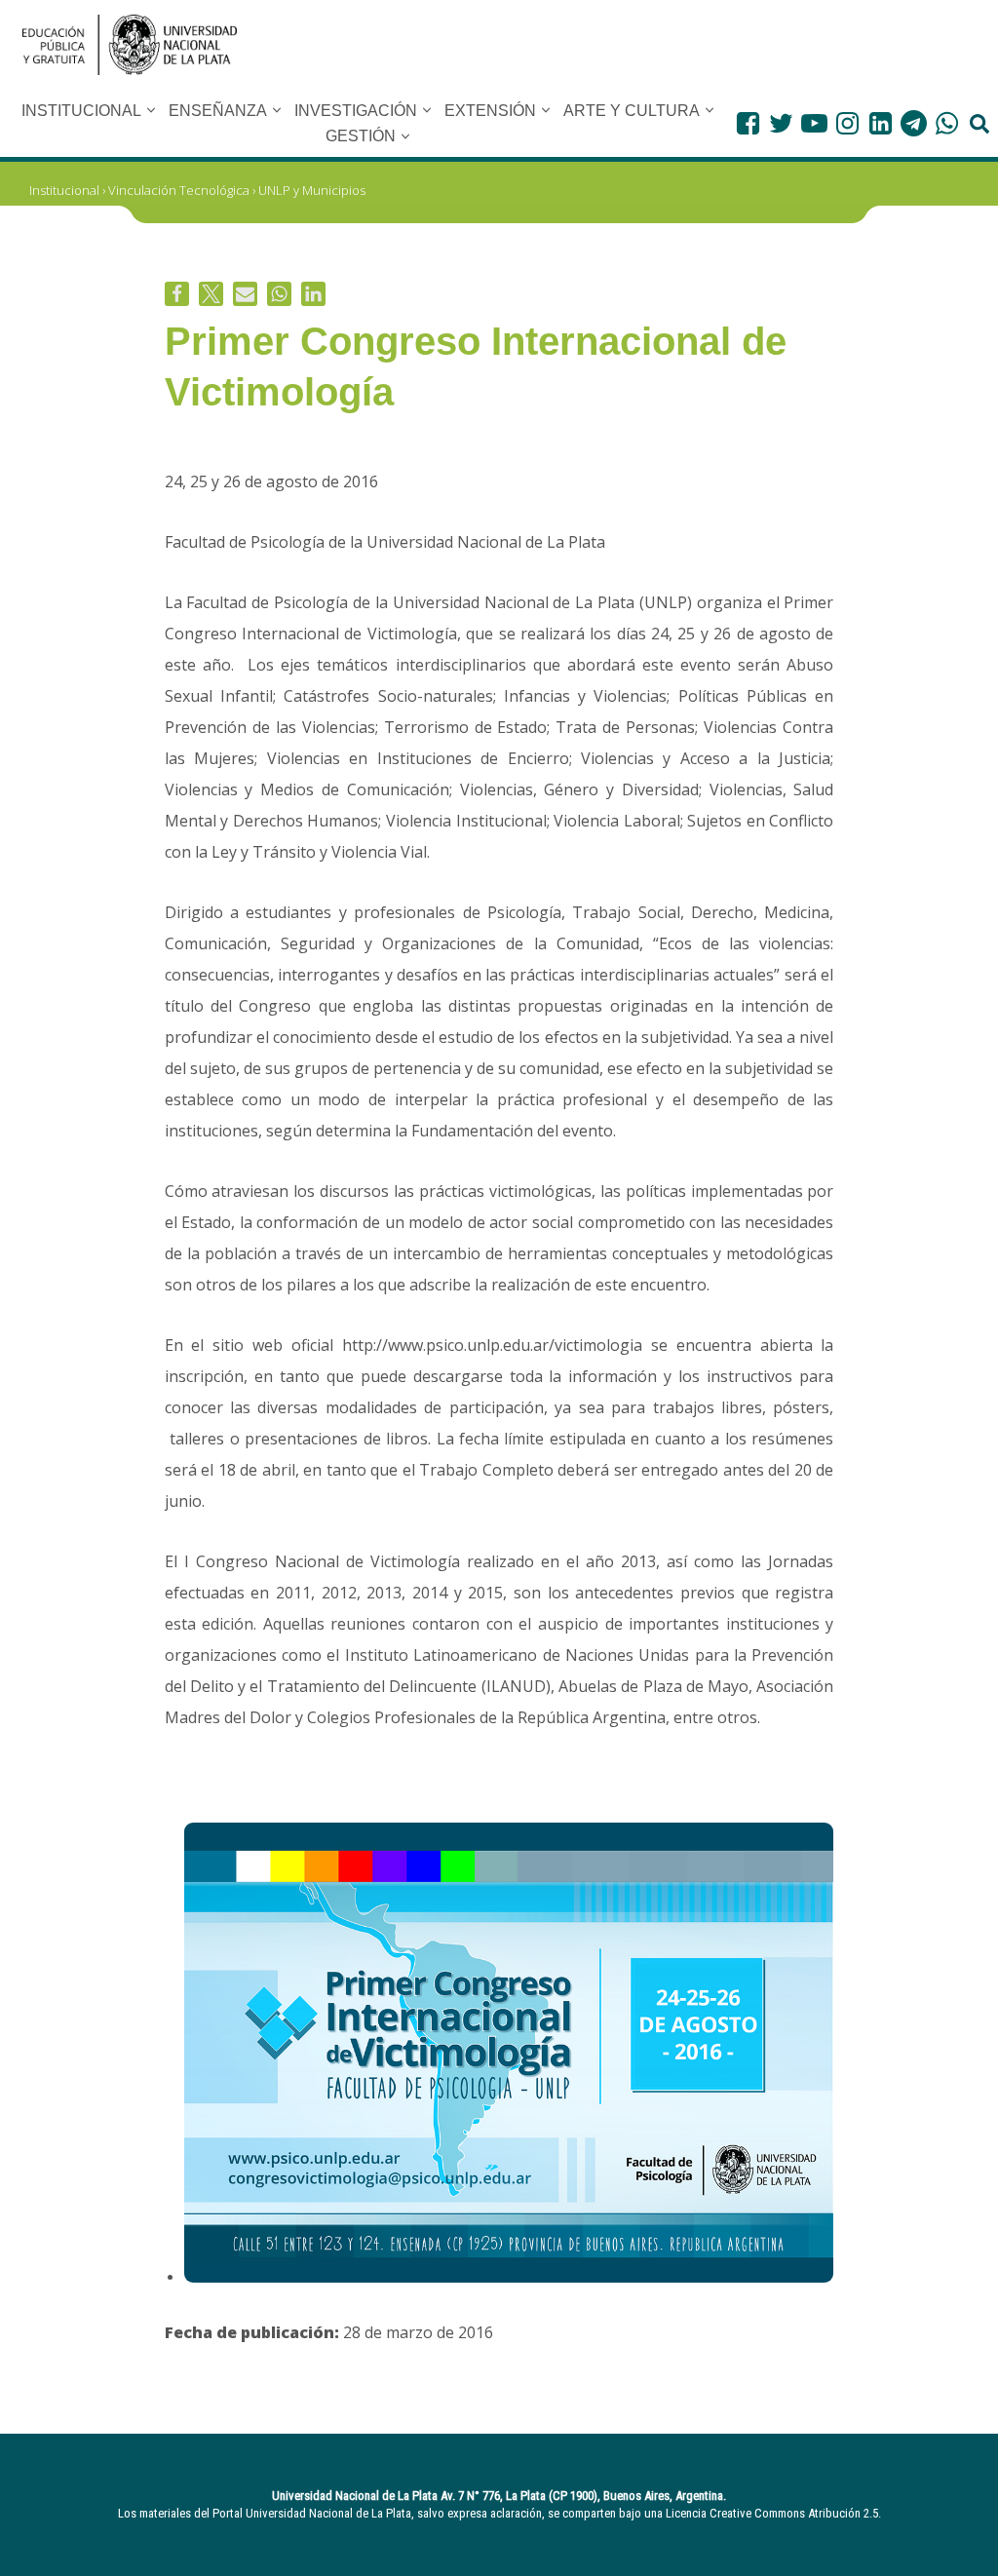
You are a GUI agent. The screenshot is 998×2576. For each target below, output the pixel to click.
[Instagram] (847, 123)
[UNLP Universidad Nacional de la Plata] (130, 45)
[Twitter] (781, 123)
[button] (151, 110)
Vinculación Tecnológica (179, 190)
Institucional (64, 190)
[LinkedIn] (881, 123)
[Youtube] (814, 123)
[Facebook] (748, 123)
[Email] (245, 294)
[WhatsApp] (947, 123)
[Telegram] (914, 123)
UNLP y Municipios (312, 190)
